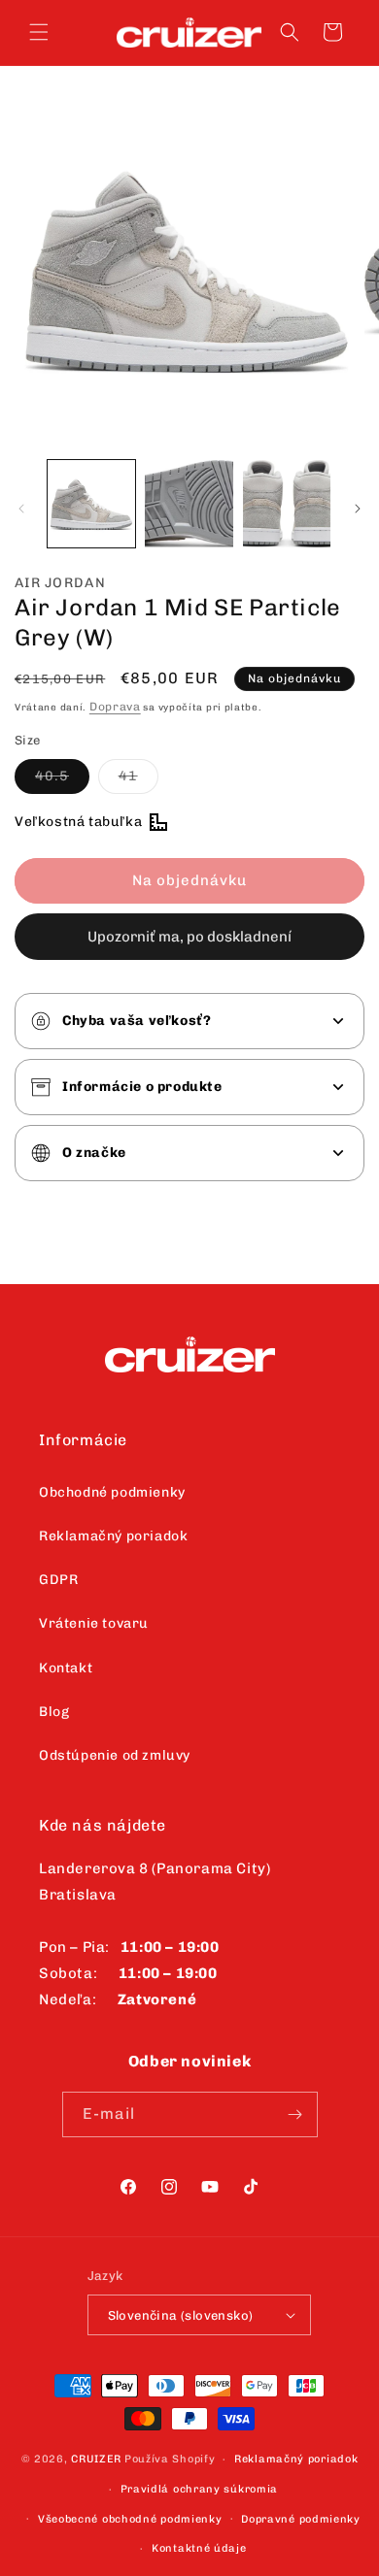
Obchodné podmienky (112, 1492)
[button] (39, 32)
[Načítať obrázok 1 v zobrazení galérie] (91, 504)
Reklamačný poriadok (113, 1536)
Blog (54, 1712)
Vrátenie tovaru (94, 1623)
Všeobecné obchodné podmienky (130, 2519)
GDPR (58, 1580)
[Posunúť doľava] (21, 509)
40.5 (62, 780)
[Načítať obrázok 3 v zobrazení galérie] (287, 504)
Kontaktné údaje (199, 2548)
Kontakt (66, 1668)
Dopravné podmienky (301, 2519)
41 (138, 780)
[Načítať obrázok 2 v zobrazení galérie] (189, 504)
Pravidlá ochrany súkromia (200, 2489)
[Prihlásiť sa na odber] (295, 2114)
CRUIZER (96, 2459)
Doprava (115, 707)
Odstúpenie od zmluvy (115, 1755)
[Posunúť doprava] (358, 509)
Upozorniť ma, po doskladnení (189, 937)
